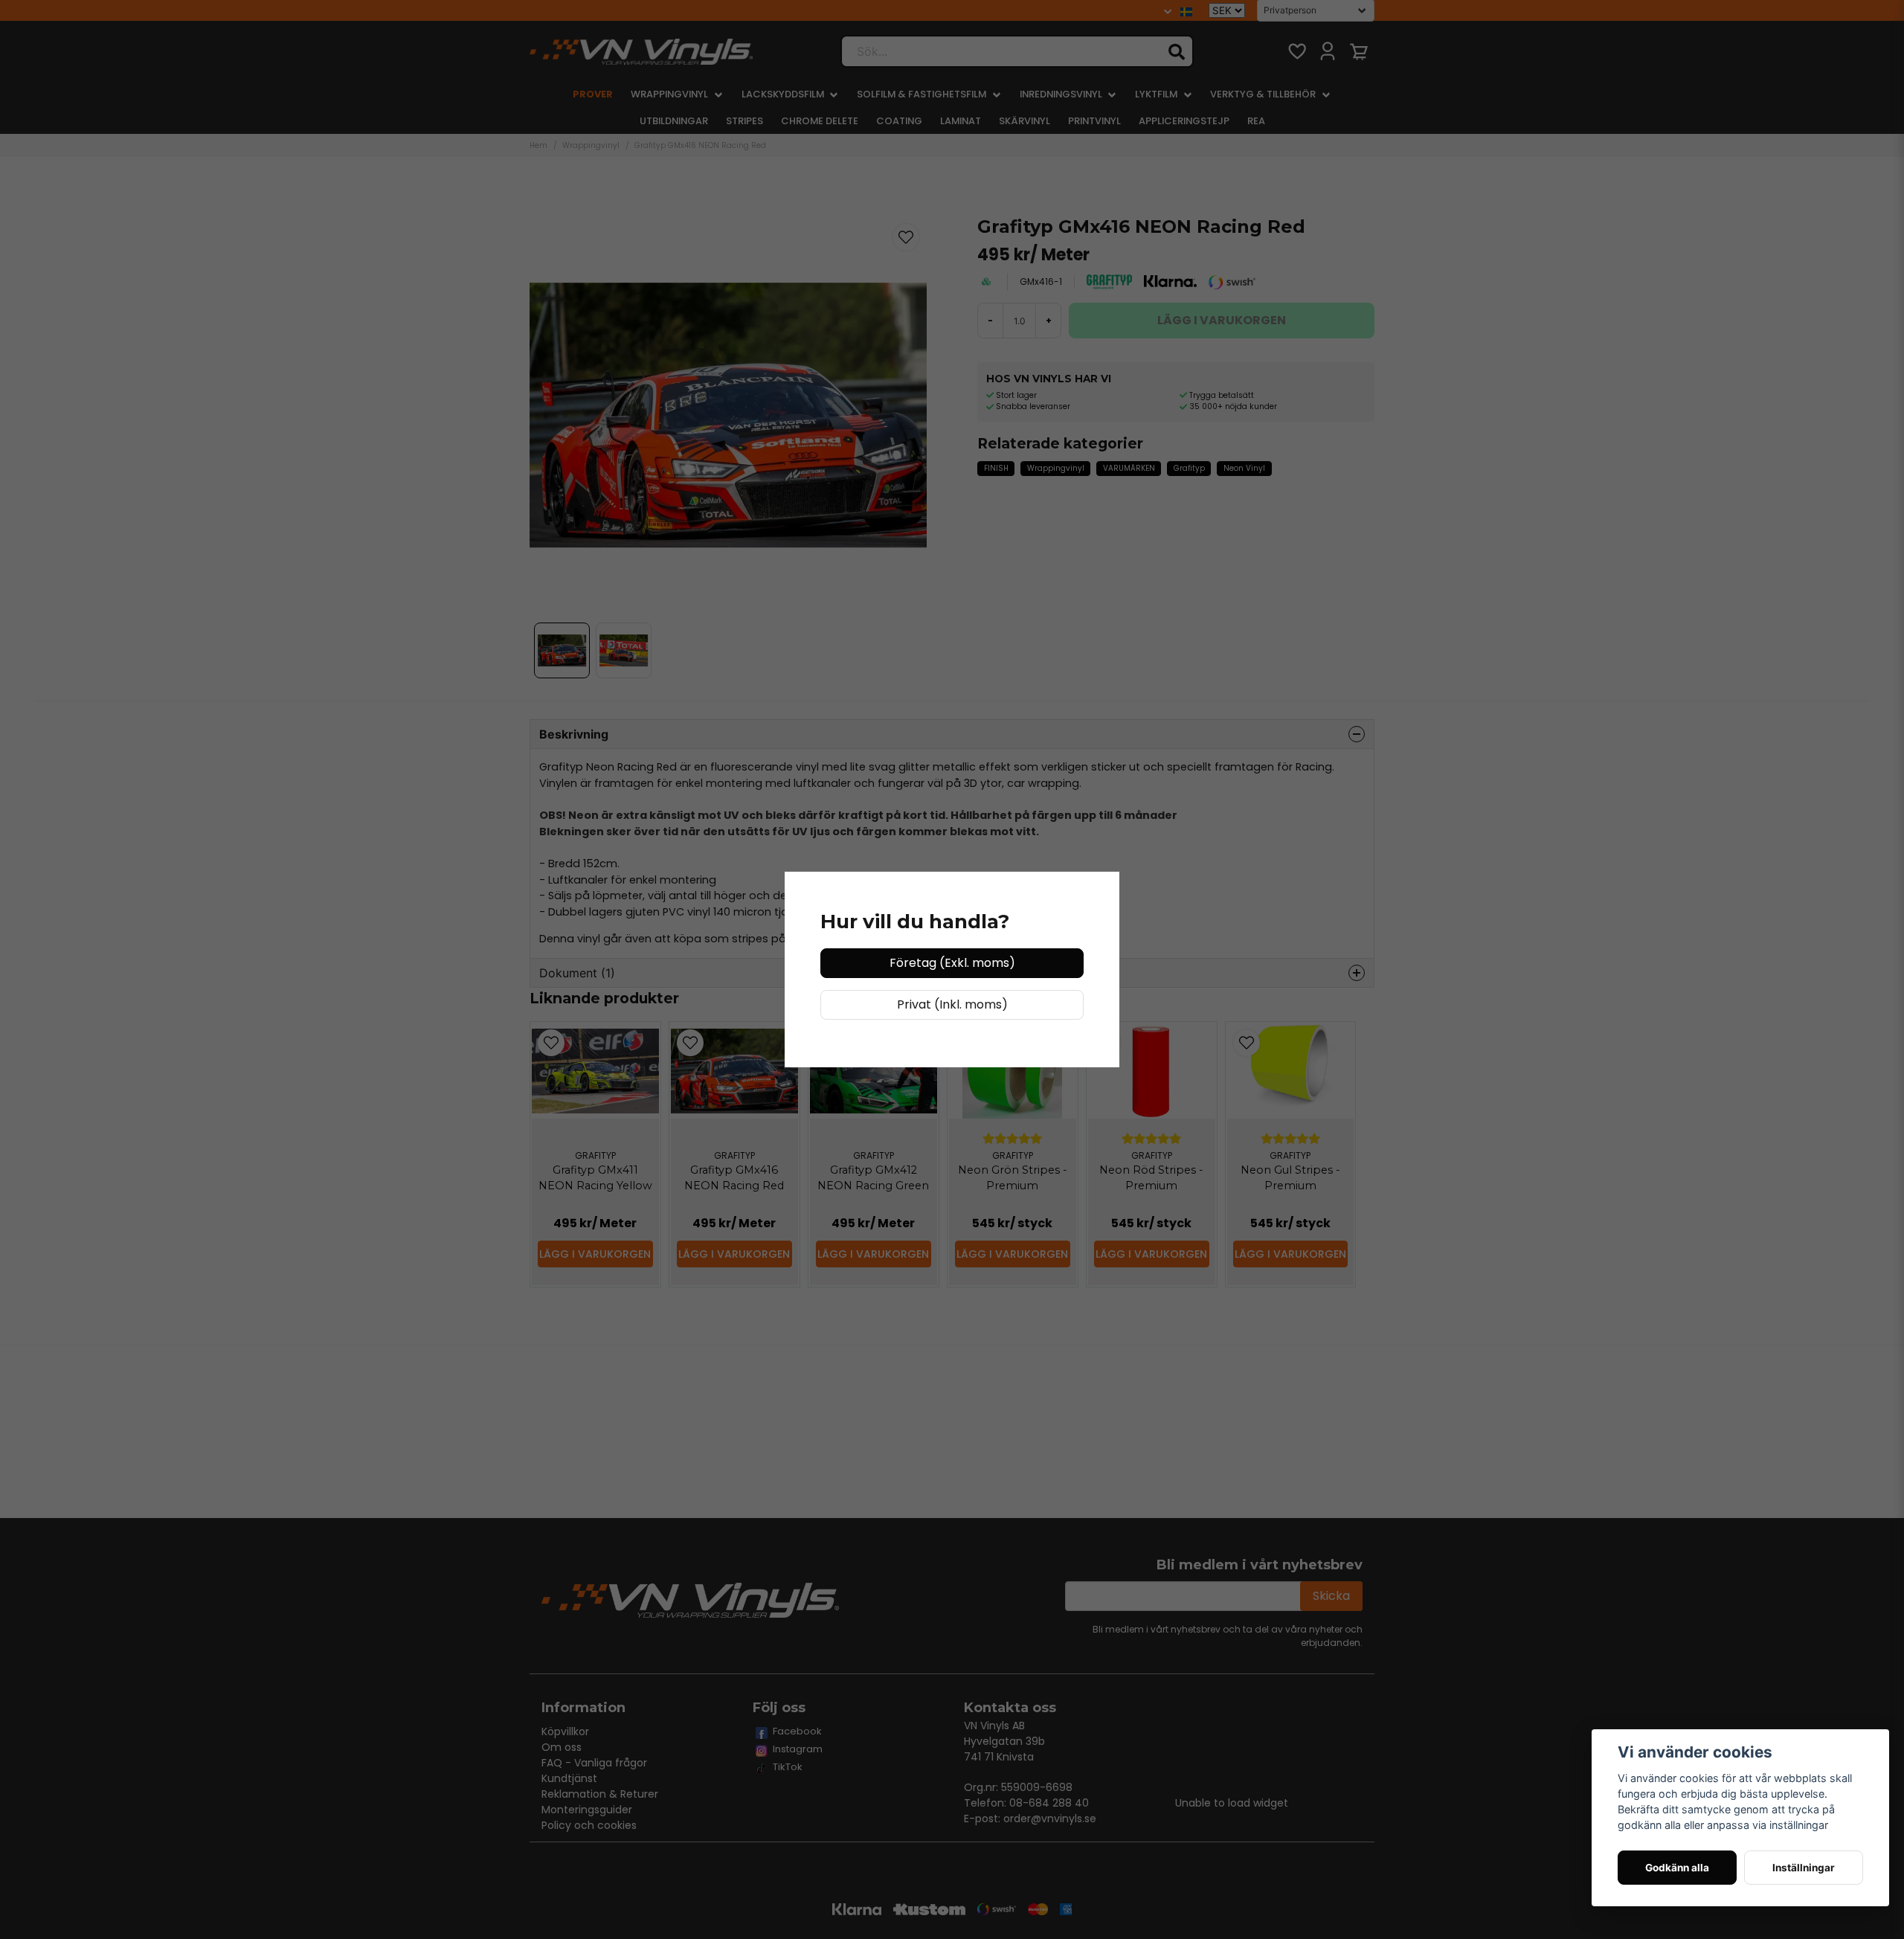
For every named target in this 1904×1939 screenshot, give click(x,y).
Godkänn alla (1677, 1868)
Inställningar (1804, 1868)
